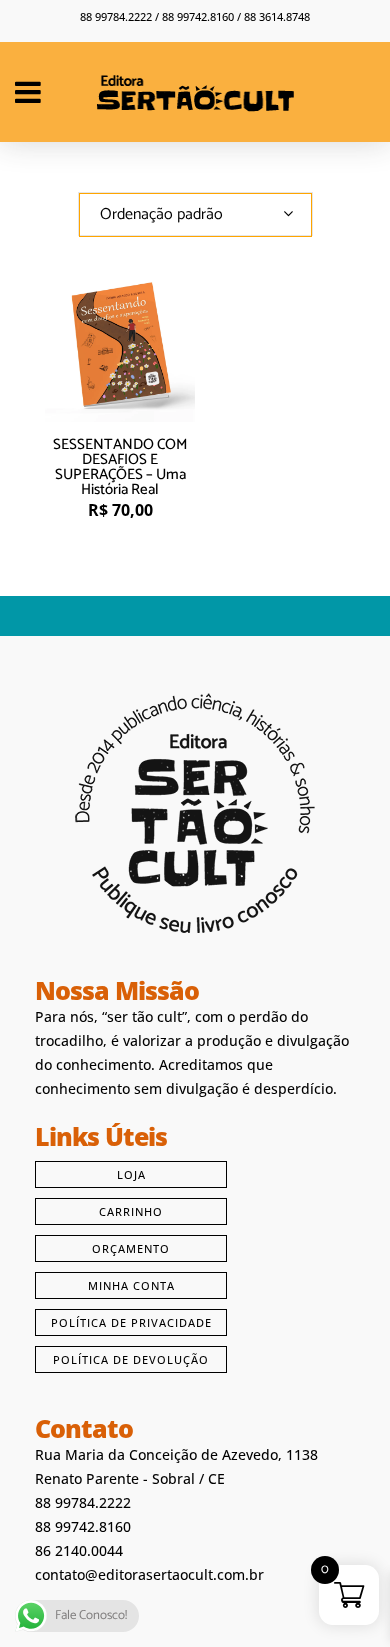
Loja (131, 1174)
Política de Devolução (131, 1359)
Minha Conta (131, 1285)
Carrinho (131, 1211)
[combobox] (195, 214)
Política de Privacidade (131, 1322)
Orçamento (131, 1248)
